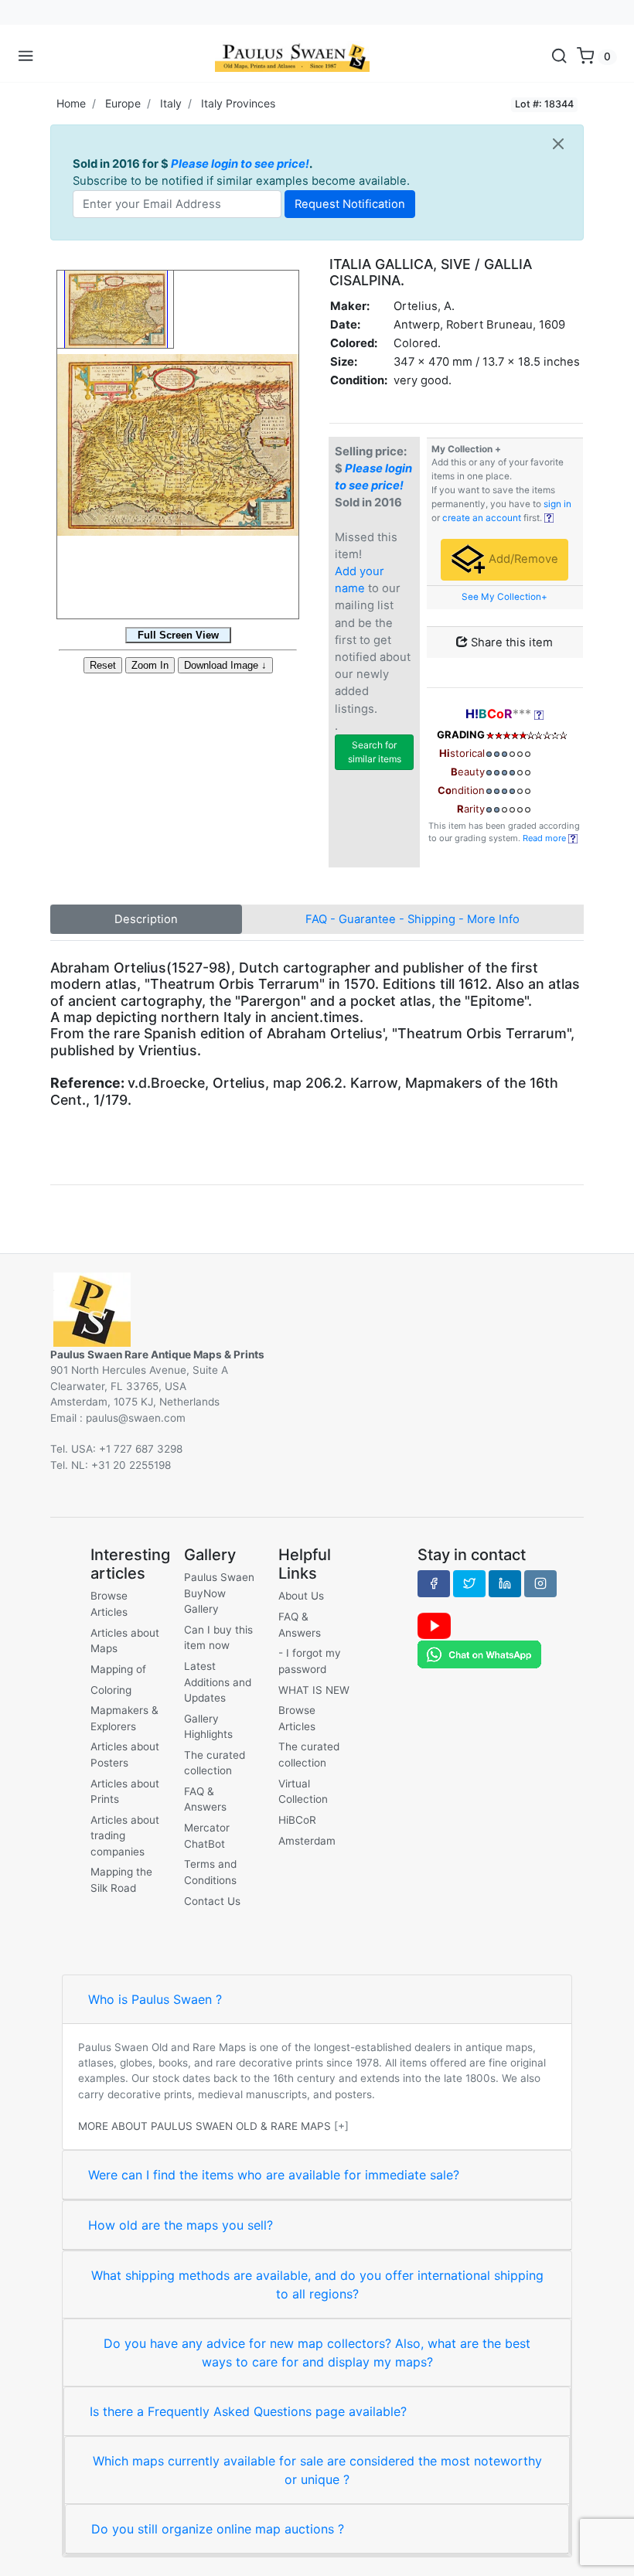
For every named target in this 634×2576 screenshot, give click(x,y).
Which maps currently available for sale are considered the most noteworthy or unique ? (317, 2470)
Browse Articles (109, 1603)
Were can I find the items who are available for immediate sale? (274, 2175)
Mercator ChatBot (207, 1835)
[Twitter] (469, 1583)
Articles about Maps (125, 1641)
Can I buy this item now (218, 1637)
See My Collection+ (504, 597)
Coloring (111, 1690)
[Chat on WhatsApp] (479, 1654)
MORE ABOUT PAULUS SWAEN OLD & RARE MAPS (205, 2126)
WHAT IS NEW (314, 1690)
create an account (482, 518)
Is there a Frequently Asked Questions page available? (248, 2411)
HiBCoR (297, 1820)
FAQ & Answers (205, 1799)
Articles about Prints (125, 1791)
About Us (301, 1596)
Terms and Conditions (210, 1872)
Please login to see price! (240, 164)
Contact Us (212, 1901)
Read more (545, 838)
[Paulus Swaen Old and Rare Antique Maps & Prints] (292, 56)
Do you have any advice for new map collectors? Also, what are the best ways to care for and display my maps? (317, 2353)
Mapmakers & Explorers (124, 1718)
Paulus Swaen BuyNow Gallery (219, 1593)
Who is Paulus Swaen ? (155, 1999)
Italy (171, 103)
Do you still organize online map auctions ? (218, 2529)
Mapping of (118, 1669)
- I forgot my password (310, 1661)
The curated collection (215, 1763)
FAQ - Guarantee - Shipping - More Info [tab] (412, 919)
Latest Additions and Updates (218, 1682)
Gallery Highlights (208, 1726)
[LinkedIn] (505, 1583)
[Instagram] (540, 1583)
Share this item (510, 642)
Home (71, 103)
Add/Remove (522, 559)
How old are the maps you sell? (181, 2225)
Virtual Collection (303, 1791)
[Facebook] (434, 1583)
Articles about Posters (125, 1754)
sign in (557, 504)
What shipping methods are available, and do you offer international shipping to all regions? (317, 2285)
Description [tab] (146, 919)
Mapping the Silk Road (121, 1879)
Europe (123, 103)
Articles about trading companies (125, 1836)
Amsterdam (307, 1841)
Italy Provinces (238, 103)
